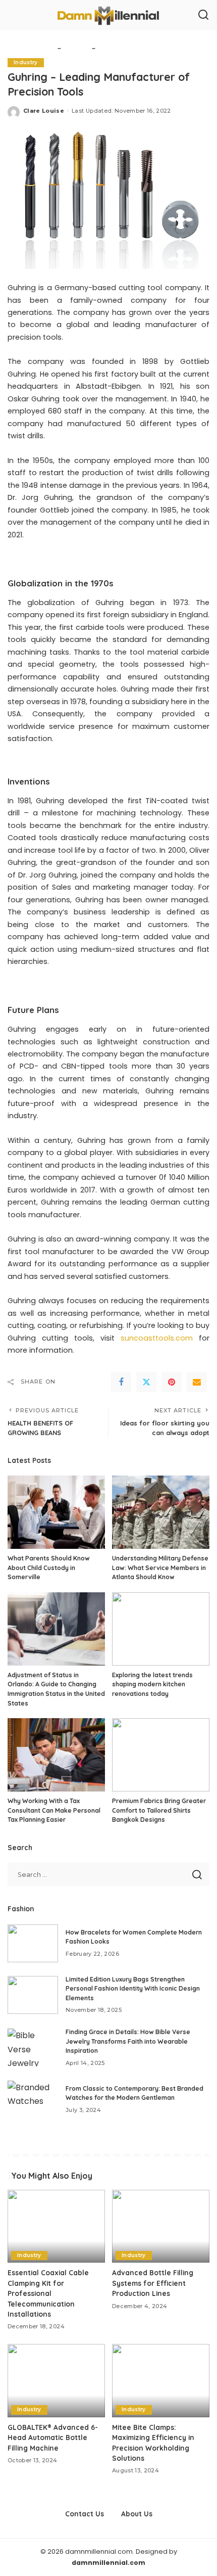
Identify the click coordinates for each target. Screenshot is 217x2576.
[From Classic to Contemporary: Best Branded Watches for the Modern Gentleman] (33, 2100)
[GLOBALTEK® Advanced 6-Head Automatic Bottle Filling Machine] (56, 2381)
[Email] (197, 1382)
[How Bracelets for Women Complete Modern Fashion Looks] (33, 1943)
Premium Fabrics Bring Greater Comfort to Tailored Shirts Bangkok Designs (159, 1810)
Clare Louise (44, 111)
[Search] (203, 15)
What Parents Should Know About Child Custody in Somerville (49, 1568)
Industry (26, 62)
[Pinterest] (172, 1382)
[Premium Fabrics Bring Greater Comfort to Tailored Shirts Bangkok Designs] (161, 1755)
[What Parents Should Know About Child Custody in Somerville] (56, 1512)
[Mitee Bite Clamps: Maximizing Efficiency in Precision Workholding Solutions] (161, 2381)
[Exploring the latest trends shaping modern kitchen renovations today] (161, 1629)
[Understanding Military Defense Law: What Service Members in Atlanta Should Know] (161, 1512)
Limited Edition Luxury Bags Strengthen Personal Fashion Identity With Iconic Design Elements (133, 1989)
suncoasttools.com (157, 1338)
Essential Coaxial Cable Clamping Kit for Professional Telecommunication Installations (48, 2293)
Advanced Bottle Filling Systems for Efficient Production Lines (153, 2283)
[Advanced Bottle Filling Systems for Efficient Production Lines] (161, 2226)
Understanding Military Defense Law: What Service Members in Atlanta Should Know (160, 1568)
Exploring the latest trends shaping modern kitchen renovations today (152, 1684)
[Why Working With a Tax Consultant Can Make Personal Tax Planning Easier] (56, 1755)
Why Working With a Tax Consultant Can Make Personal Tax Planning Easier (54, 1810)
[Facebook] (121, 1382)
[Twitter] (146, 1382)
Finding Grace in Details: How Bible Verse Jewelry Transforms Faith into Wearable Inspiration (128, 2041)
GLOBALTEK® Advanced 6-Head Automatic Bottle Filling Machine (53, 2437)
